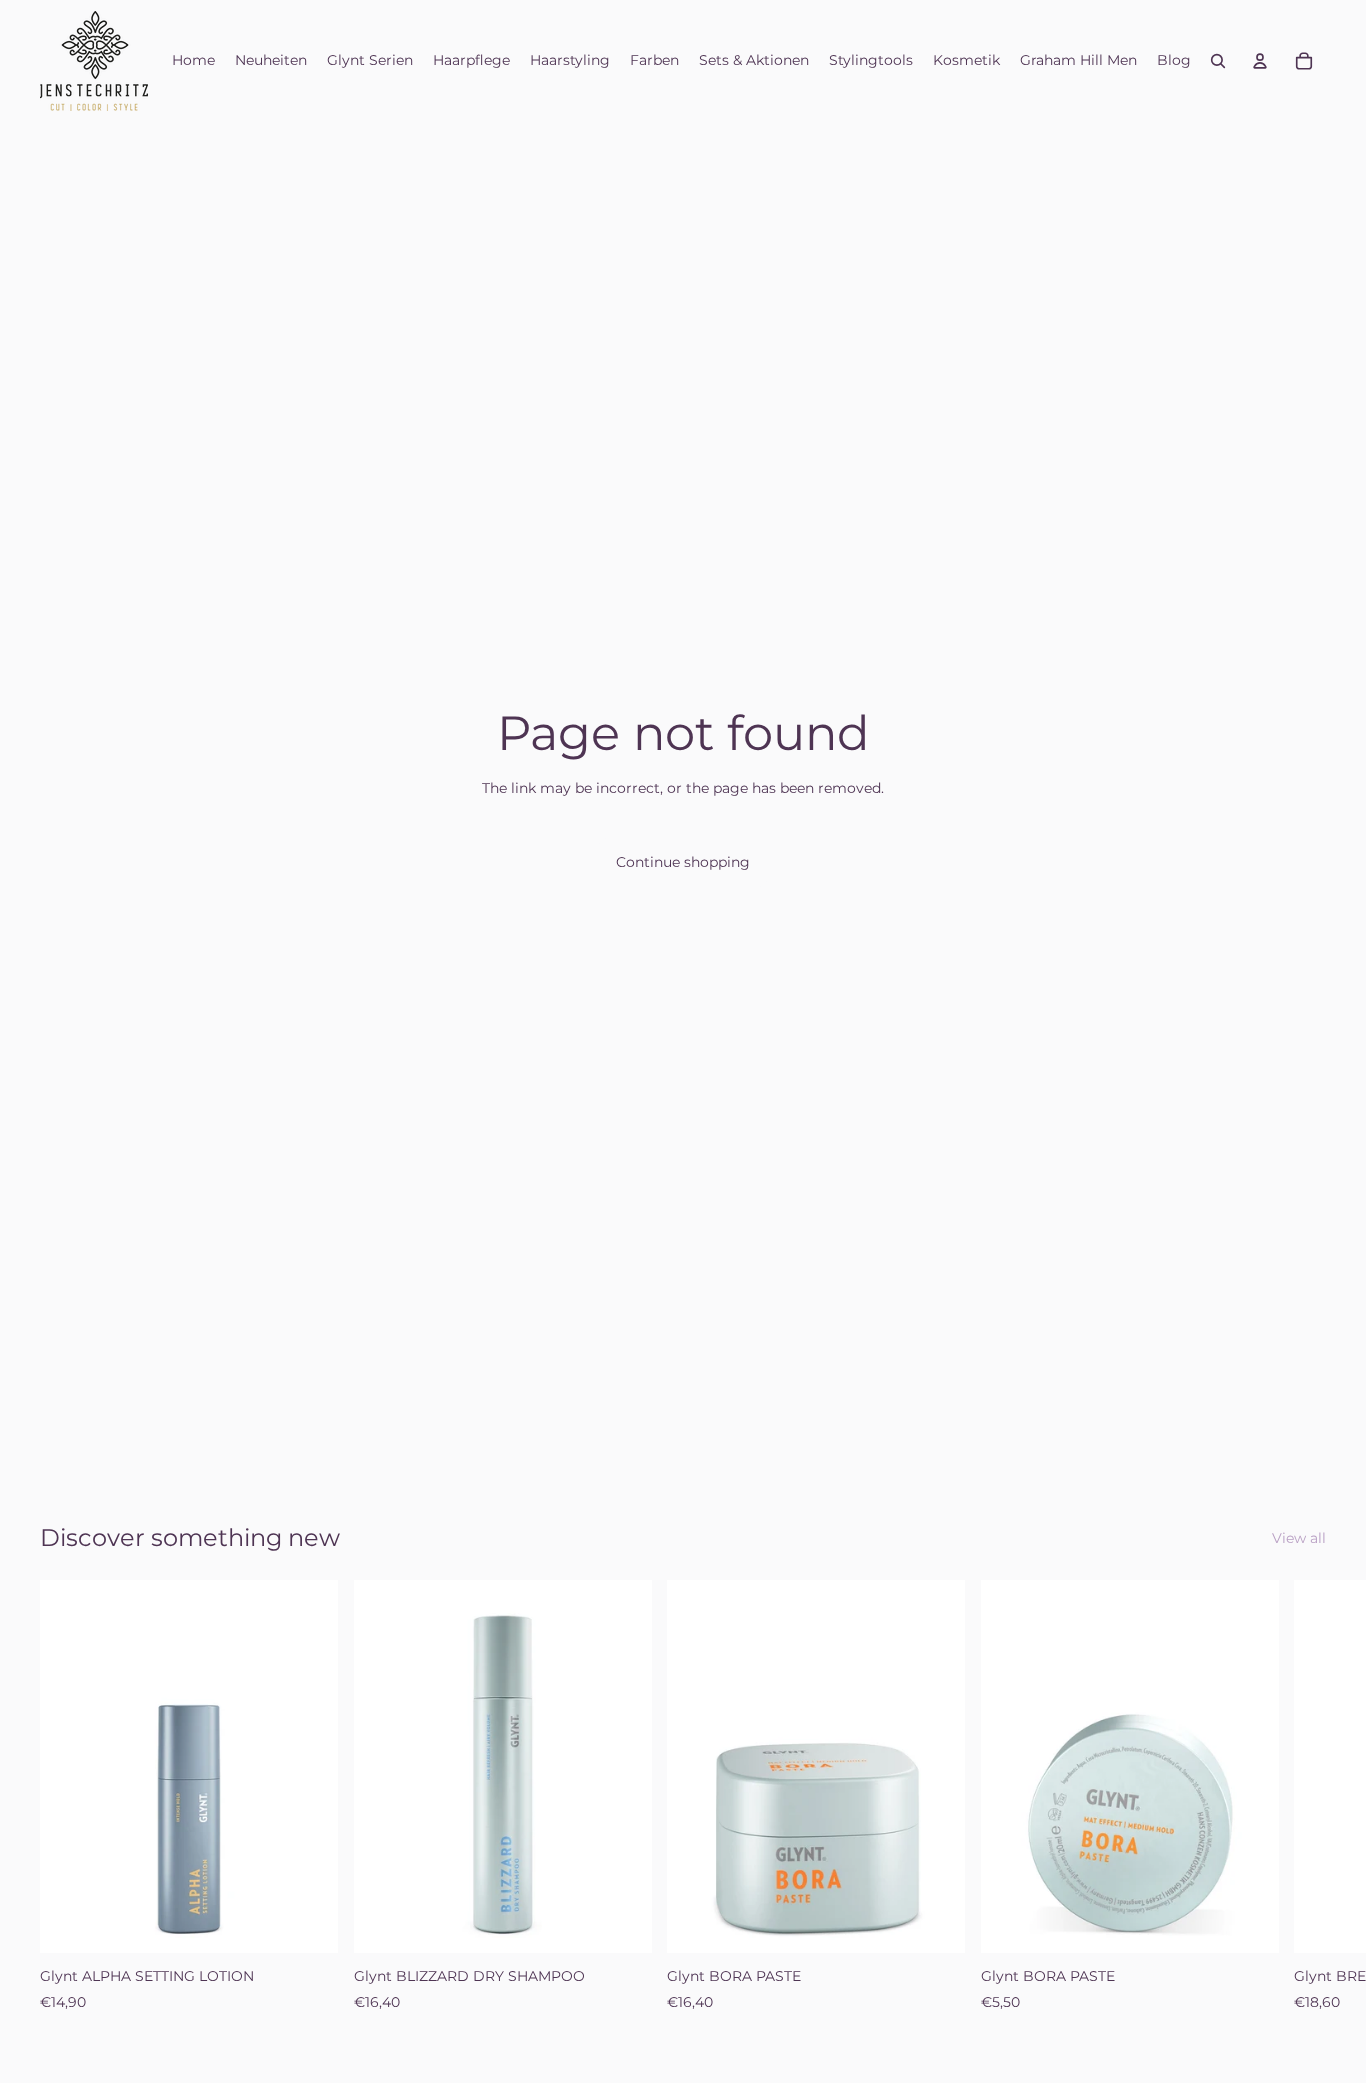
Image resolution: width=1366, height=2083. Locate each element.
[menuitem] (193, 61)
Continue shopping (683, 862)
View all (1299, 1538)
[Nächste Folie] (1304, 1797)
